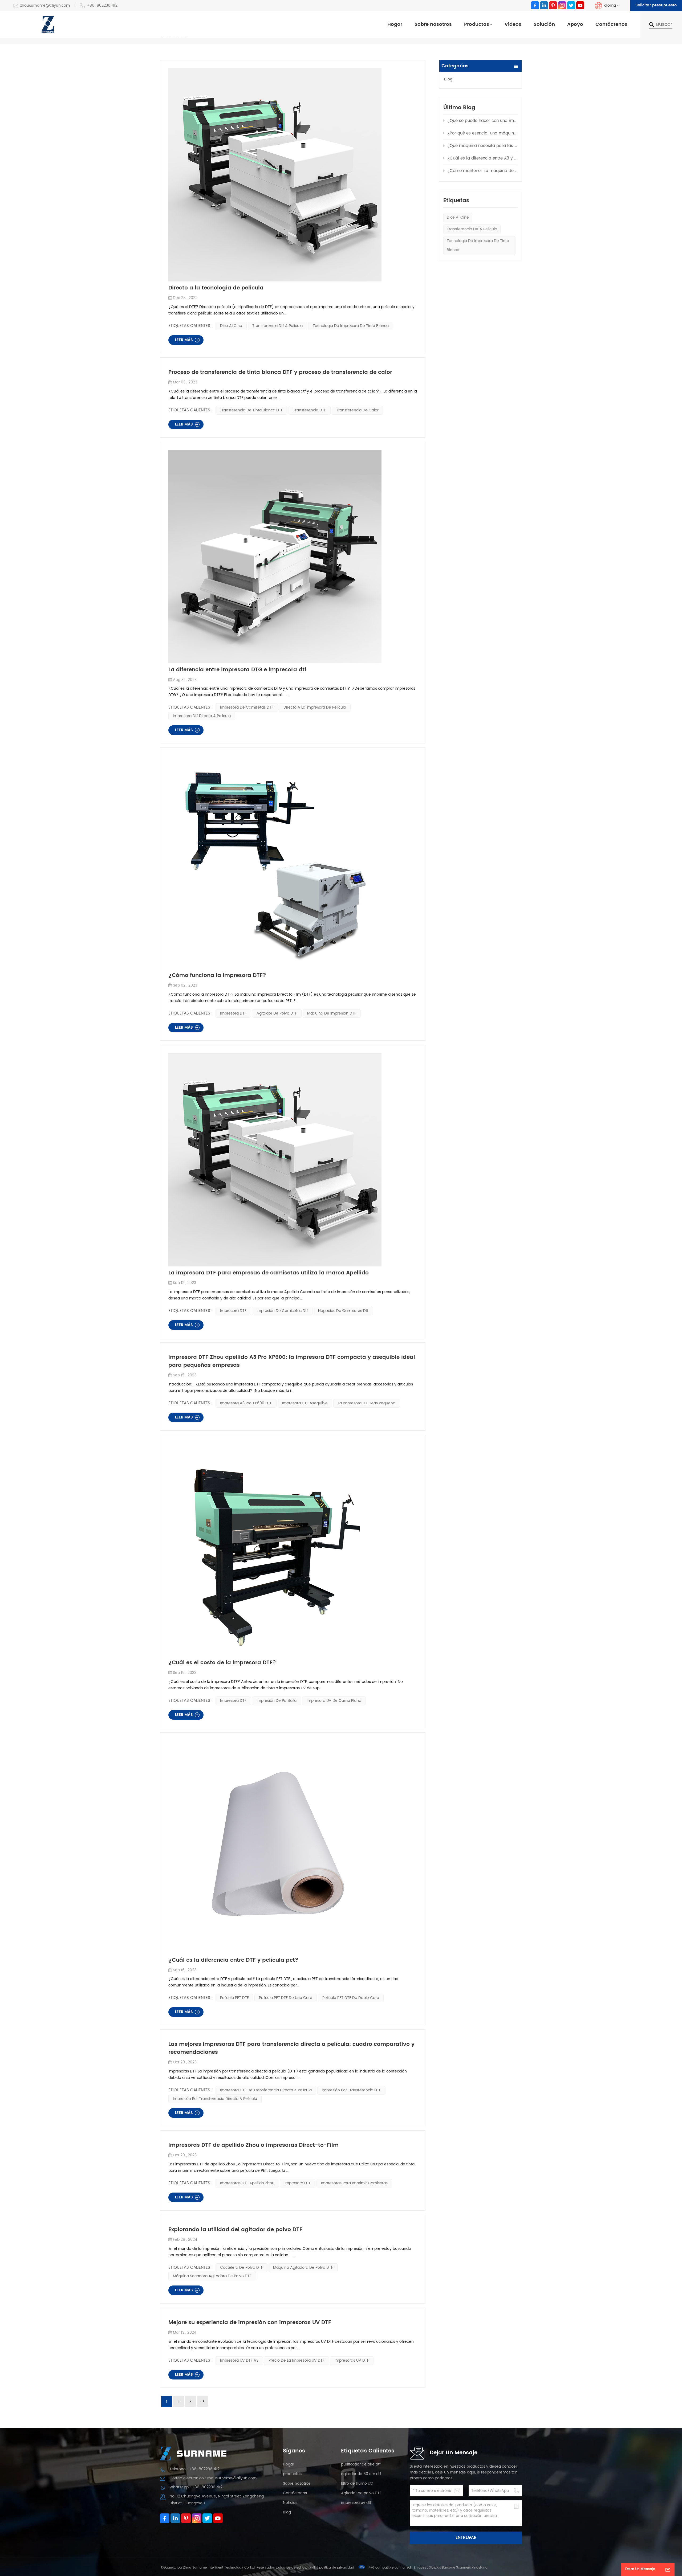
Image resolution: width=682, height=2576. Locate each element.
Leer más (184, 340)
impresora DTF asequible (305, 1403)
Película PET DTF (234, 1998)
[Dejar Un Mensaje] (668, 2569)
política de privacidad (337, 2568)
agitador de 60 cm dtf (361, 2474)
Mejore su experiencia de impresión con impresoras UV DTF (250, 2323)
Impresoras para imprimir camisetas (354, 2183)
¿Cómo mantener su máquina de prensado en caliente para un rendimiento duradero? (482, 171)
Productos (477, 24)
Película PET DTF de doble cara (351, 1998)
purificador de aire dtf (361, 2464)
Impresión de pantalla (277, 1701)
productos (292, 2474)
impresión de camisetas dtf (282, 1311)
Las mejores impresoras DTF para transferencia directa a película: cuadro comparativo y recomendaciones (291, 2048)
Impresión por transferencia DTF (351, 2090)
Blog (448, 79)
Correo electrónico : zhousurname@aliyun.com (213, 2478)
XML (312, 2568)
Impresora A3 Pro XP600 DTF (246, 1403)
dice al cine (458, 217)
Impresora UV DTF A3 (239, 2360)
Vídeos (513, 24)
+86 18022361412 (102, 6)
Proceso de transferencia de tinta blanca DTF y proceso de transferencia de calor (280, 373)
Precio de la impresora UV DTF (297, 2360)
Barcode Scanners (456, 2568)
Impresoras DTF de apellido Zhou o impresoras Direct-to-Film (253, 2145)
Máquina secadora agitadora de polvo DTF (212, 2276)
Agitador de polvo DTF (277, 1013)
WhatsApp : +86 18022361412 (196, 2487)
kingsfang (480, 2568)
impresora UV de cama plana (334, 1701)
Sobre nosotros (433, 24)
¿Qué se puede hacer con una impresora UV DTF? (482, 121)
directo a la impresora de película (315, 707)
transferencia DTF (310, 410)
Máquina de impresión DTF (332, 1013)
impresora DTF (233, 1013)
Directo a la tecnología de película (216, 288)
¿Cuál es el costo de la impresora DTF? (222, 1663)
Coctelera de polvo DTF (241, 2268)
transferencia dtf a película (472, 229)
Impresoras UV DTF (352, 2360)
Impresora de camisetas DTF (247, 707)
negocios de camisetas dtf (343, 1311)
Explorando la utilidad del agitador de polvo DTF (235, 2230)
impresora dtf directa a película (202, 716)
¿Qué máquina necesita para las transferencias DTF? (482, 146)
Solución (544, 24)
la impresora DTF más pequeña (367, 1403)
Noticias (290, 2503)
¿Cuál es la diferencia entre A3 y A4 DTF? (482, 158)
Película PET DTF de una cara (286, 1998)
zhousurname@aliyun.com (45, 6)
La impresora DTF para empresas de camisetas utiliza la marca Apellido (269, 1273)
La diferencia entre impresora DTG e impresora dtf (237, 670)
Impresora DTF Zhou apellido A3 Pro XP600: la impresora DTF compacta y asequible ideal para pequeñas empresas (292, 1361)
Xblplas (435, 2568)
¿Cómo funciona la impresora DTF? (217, 976)
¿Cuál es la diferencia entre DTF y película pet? (233, 1960)
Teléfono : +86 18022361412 (194, 2469)
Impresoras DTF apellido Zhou (247, 2183)
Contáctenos (611, 24)
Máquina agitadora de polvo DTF (303, 2268)
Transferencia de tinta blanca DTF (251, 410)
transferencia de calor (357, 410)
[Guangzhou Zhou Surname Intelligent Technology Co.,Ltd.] (48, 24)
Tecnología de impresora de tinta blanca (478, 245)
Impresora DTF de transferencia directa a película (266, 2090)
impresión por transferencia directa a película (215, 2099)
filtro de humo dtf (357, 2483)
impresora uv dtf (356, 2503)
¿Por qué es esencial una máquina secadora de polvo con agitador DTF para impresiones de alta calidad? (482, 133)
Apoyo (575, 24)
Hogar (395, 24)
